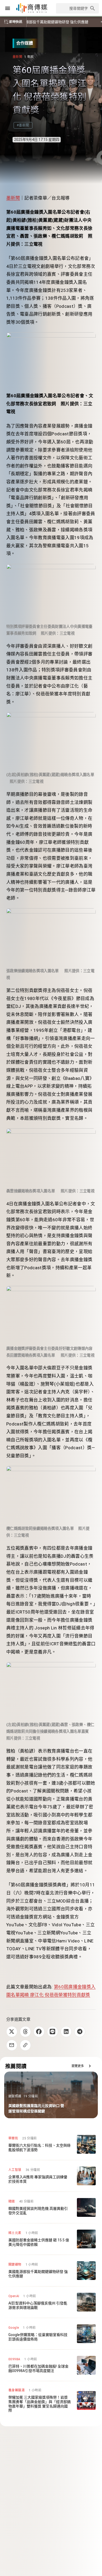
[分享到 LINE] (53, 2032)
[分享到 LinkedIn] (66, 2032)
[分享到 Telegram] (80, 2032)
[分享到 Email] (12, 2045)
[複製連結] (25, 2045)
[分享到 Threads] (25, 2032)
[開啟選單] (8, 8)
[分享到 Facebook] (39, 2032)
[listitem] (51, 2144)
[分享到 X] (12, 2032)
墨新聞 (13, 198)
